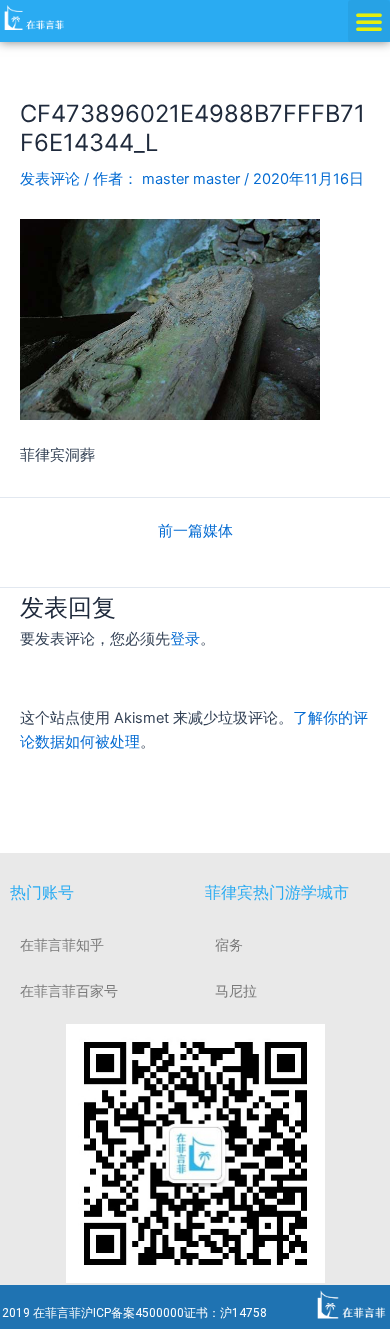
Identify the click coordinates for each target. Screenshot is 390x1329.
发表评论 (50, 179)
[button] (369, 21)
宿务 (229, 945)
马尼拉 (236, 991)
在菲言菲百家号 (69, 991)
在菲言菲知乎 (62, 945)
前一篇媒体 (195, 531)
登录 (185, 639)
